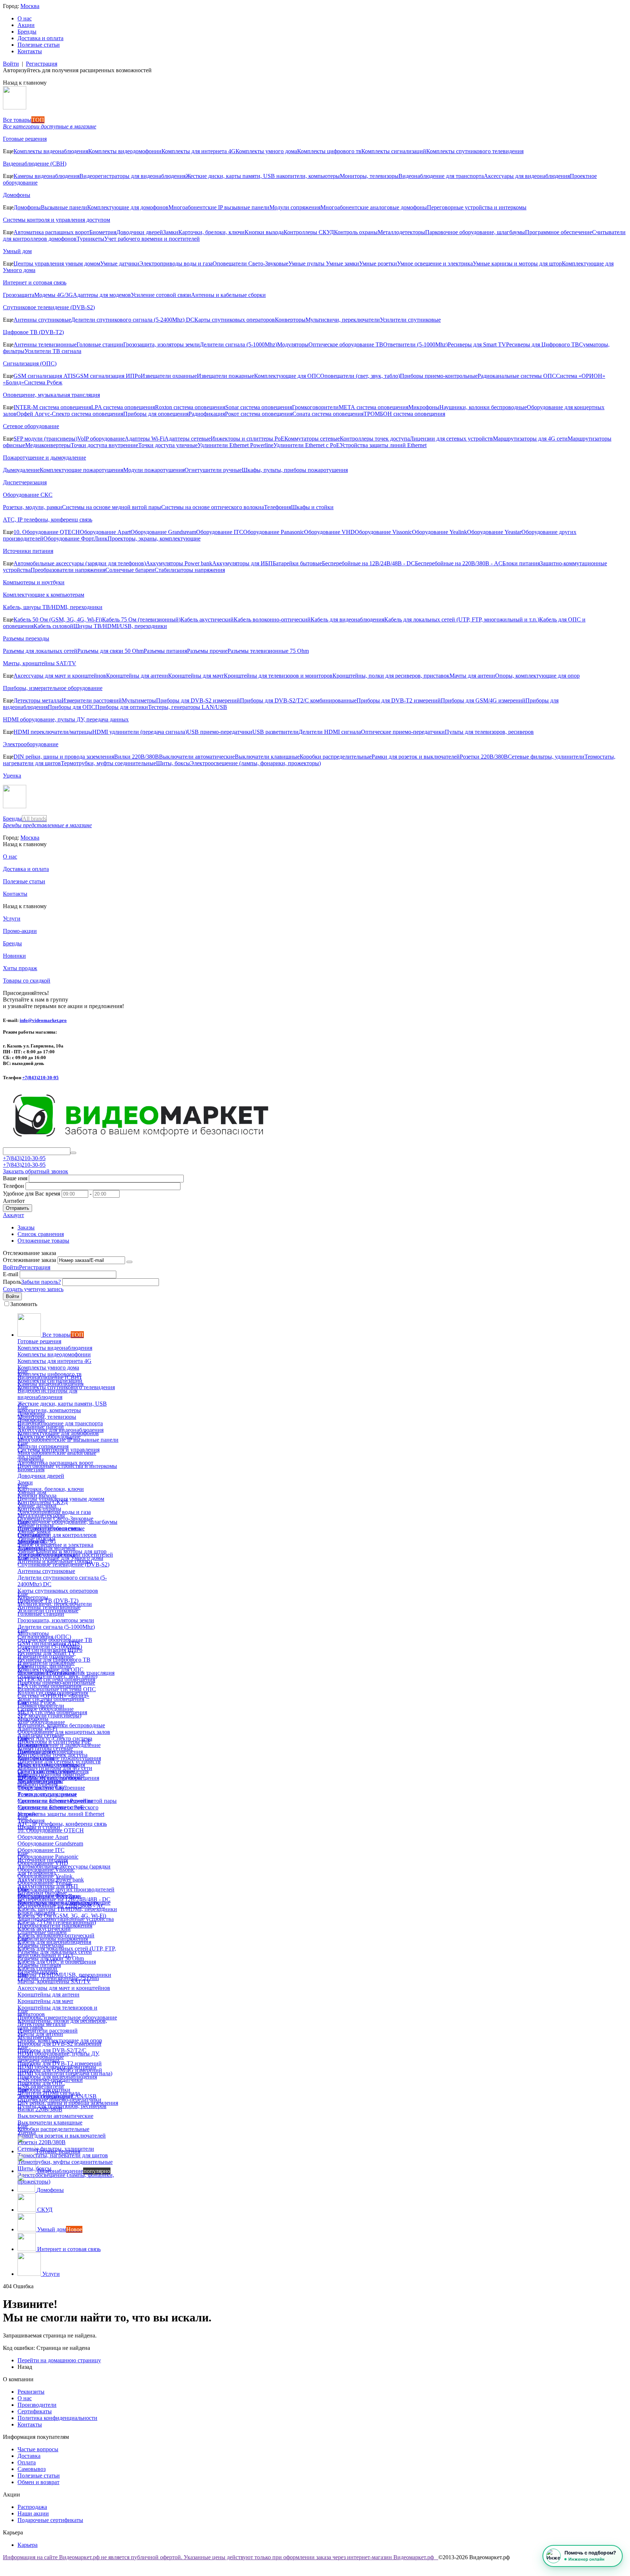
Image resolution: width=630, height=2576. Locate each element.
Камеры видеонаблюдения (46, 176)
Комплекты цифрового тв (329, 151)
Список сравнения (41, 1234)
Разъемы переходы (26, 638)
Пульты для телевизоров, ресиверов (489, 732)
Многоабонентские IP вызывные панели (219, 207)
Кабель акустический (207, 619)
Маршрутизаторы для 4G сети (530, 439)
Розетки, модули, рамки (32, 507)
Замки (171, 232)
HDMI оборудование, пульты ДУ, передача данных (66, 719)
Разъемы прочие (207, 651)
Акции (26, 25)
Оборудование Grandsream (163, 532)
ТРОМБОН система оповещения (404, 414)
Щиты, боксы (173, 763)
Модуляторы (293, 344)
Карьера (28, 2545)
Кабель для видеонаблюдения (347, 619)
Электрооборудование (31, 744)
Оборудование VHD (329, 532)
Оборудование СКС (28, 495)
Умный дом (17, 251)
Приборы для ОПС (71, 707)
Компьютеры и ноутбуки (34, 582)
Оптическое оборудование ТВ (346, 344)
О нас (25, 18)
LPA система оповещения (123, 407)
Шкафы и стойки (312, 507)
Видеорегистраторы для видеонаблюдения (133, 176)
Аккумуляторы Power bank (179, 563)
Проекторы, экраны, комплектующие (154, 539)
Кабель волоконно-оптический (272, 619)
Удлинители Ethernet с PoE (307, 445)
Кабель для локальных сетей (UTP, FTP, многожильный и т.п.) (462, 619)
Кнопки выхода (264, 232)
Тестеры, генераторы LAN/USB (188, 707)
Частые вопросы (38, 2449)
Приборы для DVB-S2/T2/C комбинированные (298, 700)
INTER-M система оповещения (52, 407)
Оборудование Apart (105, 532)
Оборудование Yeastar (494, 532)
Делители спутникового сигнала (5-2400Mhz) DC (133, 320)
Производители (37, 2405)
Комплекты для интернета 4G (199, 151)
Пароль (12, 1282)
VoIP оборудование (101, 439)
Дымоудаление (21, 470)
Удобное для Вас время (32, 1194)
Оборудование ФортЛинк (75, 539)
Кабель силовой (53, 626)
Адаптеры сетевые (188, 439)
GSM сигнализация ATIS (45, 376)
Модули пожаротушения (154, 470)
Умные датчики (120, 264)
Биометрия (103, 232)
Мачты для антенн (472, 676)
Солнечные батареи (130, 570)
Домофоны (17, 195)
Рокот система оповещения (259, 414)
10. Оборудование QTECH (47, 532)
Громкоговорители (315, 407)
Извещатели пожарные (225, 376)
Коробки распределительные (336, 757)
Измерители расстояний (92, 700)
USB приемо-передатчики (220, 732)
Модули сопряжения (295, 207)
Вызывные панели (64, 207)
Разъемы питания (165, 651)
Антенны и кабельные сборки (228, 295)
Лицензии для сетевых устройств (451, 439)
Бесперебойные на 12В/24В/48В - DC (368, 563)
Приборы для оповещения (156, 414)
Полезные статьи (39, 45)
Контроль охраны (356, 232)
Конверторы (290, 320)
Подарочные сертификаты (50, 2520)
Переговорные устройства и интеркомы (477, 207)
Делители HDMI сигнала (330, 732)
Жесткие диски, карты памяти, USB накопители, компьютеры (263, 176)
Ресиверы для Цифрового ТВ (542, 344)
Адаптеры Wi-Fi (145, 439)
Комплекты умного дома (266, 151)
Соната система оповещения (328, 414)
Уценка (12, 776)
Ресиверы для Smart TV (477, 344)
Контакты (30, 51)
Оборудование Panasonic (274, 532)
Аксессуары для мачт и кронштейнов (60, 676)
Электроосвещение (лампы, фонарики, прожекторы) (255, 763)
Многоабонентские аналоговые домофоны (374, 207)
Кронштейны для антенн (137, 676)
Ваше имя (15, 1178)
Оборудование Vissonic (383, 532)
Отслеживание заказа (30, 1260)
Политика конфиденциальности (57, 2418)
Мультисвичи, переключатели (343, 320)
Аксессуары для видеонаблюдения (527, 176)
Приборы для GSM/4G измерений (483, 700)
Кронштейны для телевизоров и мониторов (278, 676)
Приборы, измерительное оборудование (53, 688)
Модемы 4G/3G (54, 295)
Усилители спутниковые (410, 320)
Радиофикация (207, 414)
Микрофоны (424, 407)
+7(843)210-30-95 (40, 1078)
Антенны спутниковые (42, 320)
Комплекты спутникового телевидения (475, 151)
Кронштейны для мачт (196, 676)
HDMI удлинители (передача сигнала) (140, 732)
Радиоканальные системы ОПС (517, 376)
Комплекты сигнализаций (394, 151)
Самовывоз (32, 2469)
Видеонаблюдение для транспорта (441, 176)
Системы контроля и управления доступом (57, 220)
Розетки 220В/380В (484, 757)
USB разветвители (275, 732)
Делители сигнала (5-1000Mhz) (238, 344)
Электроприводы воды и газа (176, 264)
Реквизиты (31, 2392)
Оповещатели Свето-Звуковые (250, 264)
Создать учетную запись (33, 1289)
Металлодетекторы (401, 232)
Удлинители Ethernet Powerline (236, 445)
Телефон (13, 1186)
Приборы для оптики (122, 707)
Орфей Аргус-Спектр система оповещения (70, 414)
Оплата (27, 2462)
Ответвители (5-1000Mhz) (415, 344)
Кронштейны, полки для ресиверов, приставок (391, 676)
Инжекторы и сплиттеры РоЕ (248, 439)
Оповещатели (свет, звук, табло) (360, 376)
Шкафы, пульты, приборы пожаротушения (295, 470)
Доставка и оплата (40, 38)
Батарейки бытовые (297, 563)
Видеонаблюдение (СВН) (35, 164)
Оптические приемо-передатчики (403, 732)
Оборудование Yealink (440, 532)
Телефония (277, 507)
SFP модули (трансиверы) (45, 439)
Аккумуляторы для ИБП (242, 563)
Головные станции (100, 344)
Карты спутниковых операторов (235, 320)
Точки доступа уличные (168, 445)
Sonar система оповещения (259, 407)
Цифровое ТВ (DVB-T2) (33, 332)
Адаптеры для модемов (102, 295)
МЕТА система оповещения (374, 407)
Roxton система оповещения (190, 407)
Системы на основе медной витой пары (112, 507)
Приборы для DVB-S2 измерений (198, 700)
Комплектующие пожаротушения (81, 470)
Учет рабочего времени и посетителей (152, 239)
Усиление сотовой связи (161, 295)
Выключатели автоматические (197, 757)
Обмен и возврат (38, 2482)
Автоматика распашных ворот (51, 232)
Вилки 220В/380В (137, 757)
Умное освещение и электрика (435, 264)
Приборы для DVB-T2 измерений (399, 700)
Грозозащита (19, 295)
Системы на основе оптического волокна (213, 507)
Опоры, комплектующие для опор (537, 676)
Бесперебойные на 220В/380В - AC (459, 563)
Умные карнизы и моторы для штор (517, 264)
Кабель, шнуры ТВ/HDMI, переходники (53, 607)
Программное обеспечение (559, 232)
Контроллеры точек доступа (375, 439)
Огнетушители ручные (213, 470)
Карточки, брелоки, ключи (211, 232)
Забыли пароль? (41, 1282)
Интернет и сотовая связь (35, 282)
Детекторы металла (38, 700)
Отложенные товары (43, 1241)
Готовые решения (25, 139)
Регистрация (42, 64)
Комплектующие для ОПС (287, 376)
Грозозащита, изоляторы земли (162, 344)
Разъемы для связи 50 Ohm (110, 651)
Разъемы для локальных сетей (40, 651)
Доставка (29, 2456)
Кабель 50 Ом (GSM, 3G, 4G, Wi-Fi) (58, 619)
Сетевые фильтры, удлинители (546, 757)
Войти (11, 64)
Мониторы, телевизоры (369, 176)
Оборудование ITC (220, 532)
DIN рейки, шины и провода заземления (64, 757)
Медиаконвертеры (48, 445)
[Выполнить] (129, 1262)
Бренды (27, 32)
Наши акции (33, 2513)
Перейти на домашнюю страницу (59, 2360)
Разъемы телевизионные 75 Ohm (268, 651)
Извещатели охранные (169, 376)
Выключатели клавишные (267, 757)
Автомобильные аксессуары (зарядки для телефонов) (80, 563)
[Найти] (73, 1153)
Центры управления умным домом (57, 264)
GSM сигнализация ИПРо (108, 376)
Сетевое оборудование (31, 426)
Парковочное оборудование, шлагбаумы (475, 232)
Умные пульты (307, 264)
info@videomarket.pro (43, 1020)
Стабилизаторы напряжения (190, 570)
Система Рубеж (43, 382)
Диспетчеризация (25, 482)
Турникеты (90, 239)
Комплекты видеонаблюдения (51, 151)
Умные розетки (378, 264)
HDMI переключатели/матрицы (53, 732)
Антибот (14, 1201)
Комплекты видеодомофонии (125, 151)
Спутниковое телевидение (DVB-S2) (49, 307)
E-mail (11, 1274)
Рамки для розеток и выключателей (416, 757)
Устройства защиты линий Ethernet (383, 445)
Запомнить (24, 1304)
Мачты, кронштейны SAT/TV (40, 663)
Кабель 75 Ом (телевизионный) (141, 619)
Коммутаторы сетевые (312, 439)
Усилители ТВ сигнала (53, 351)
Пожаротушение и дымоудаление (44, 458)
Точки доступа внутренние (104, 445)
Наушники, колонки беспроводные (483, 407)
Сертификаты (35, 2411)
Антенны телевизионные (45, 344)
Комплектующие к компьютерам (44, 595)
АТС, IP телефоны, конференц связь (48, 520)
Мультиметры (139, 700)
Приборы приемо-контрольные (439, 376)
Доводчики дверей (140, 232)
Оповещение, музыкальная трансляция (51, 395)
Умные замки (343, 264)
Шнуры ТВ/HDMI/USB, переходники (120, 626)
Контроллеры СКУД (309, 232)
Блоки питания (521, 563)
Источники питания (28, 551)
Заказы (26, 1227)
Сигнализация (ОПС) (30, 363)
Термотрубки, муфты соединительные (108, 763)
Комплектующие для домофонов (128, 207)
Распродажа (32, 2507)
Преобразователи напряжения (68, 570)
